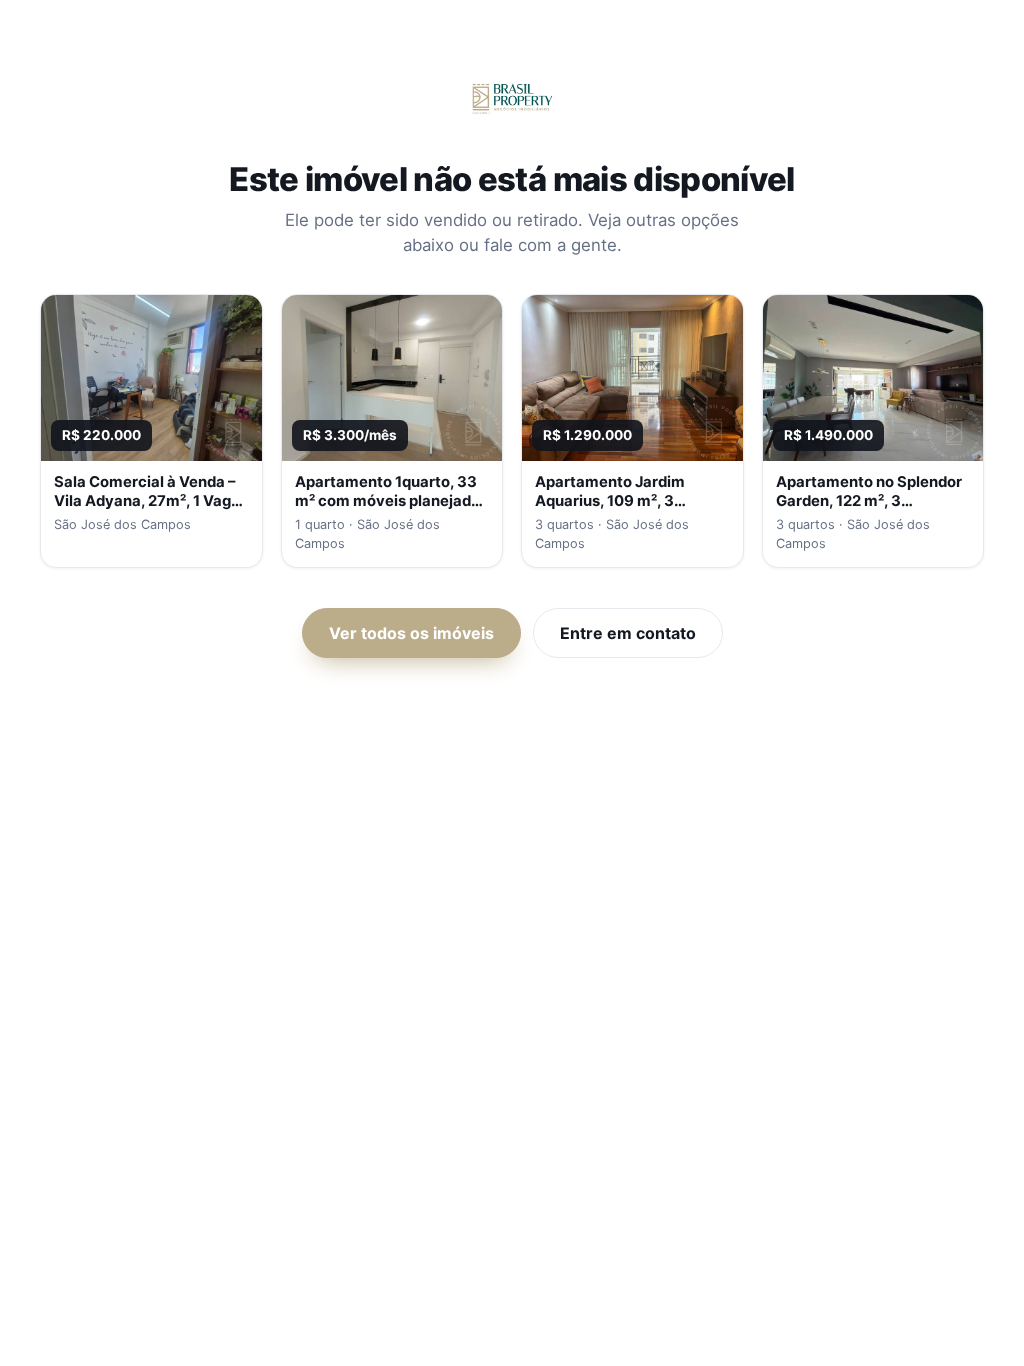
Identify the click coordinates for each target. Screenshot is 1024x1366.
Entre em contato (628, 633)
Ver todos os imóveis (411, 633)
